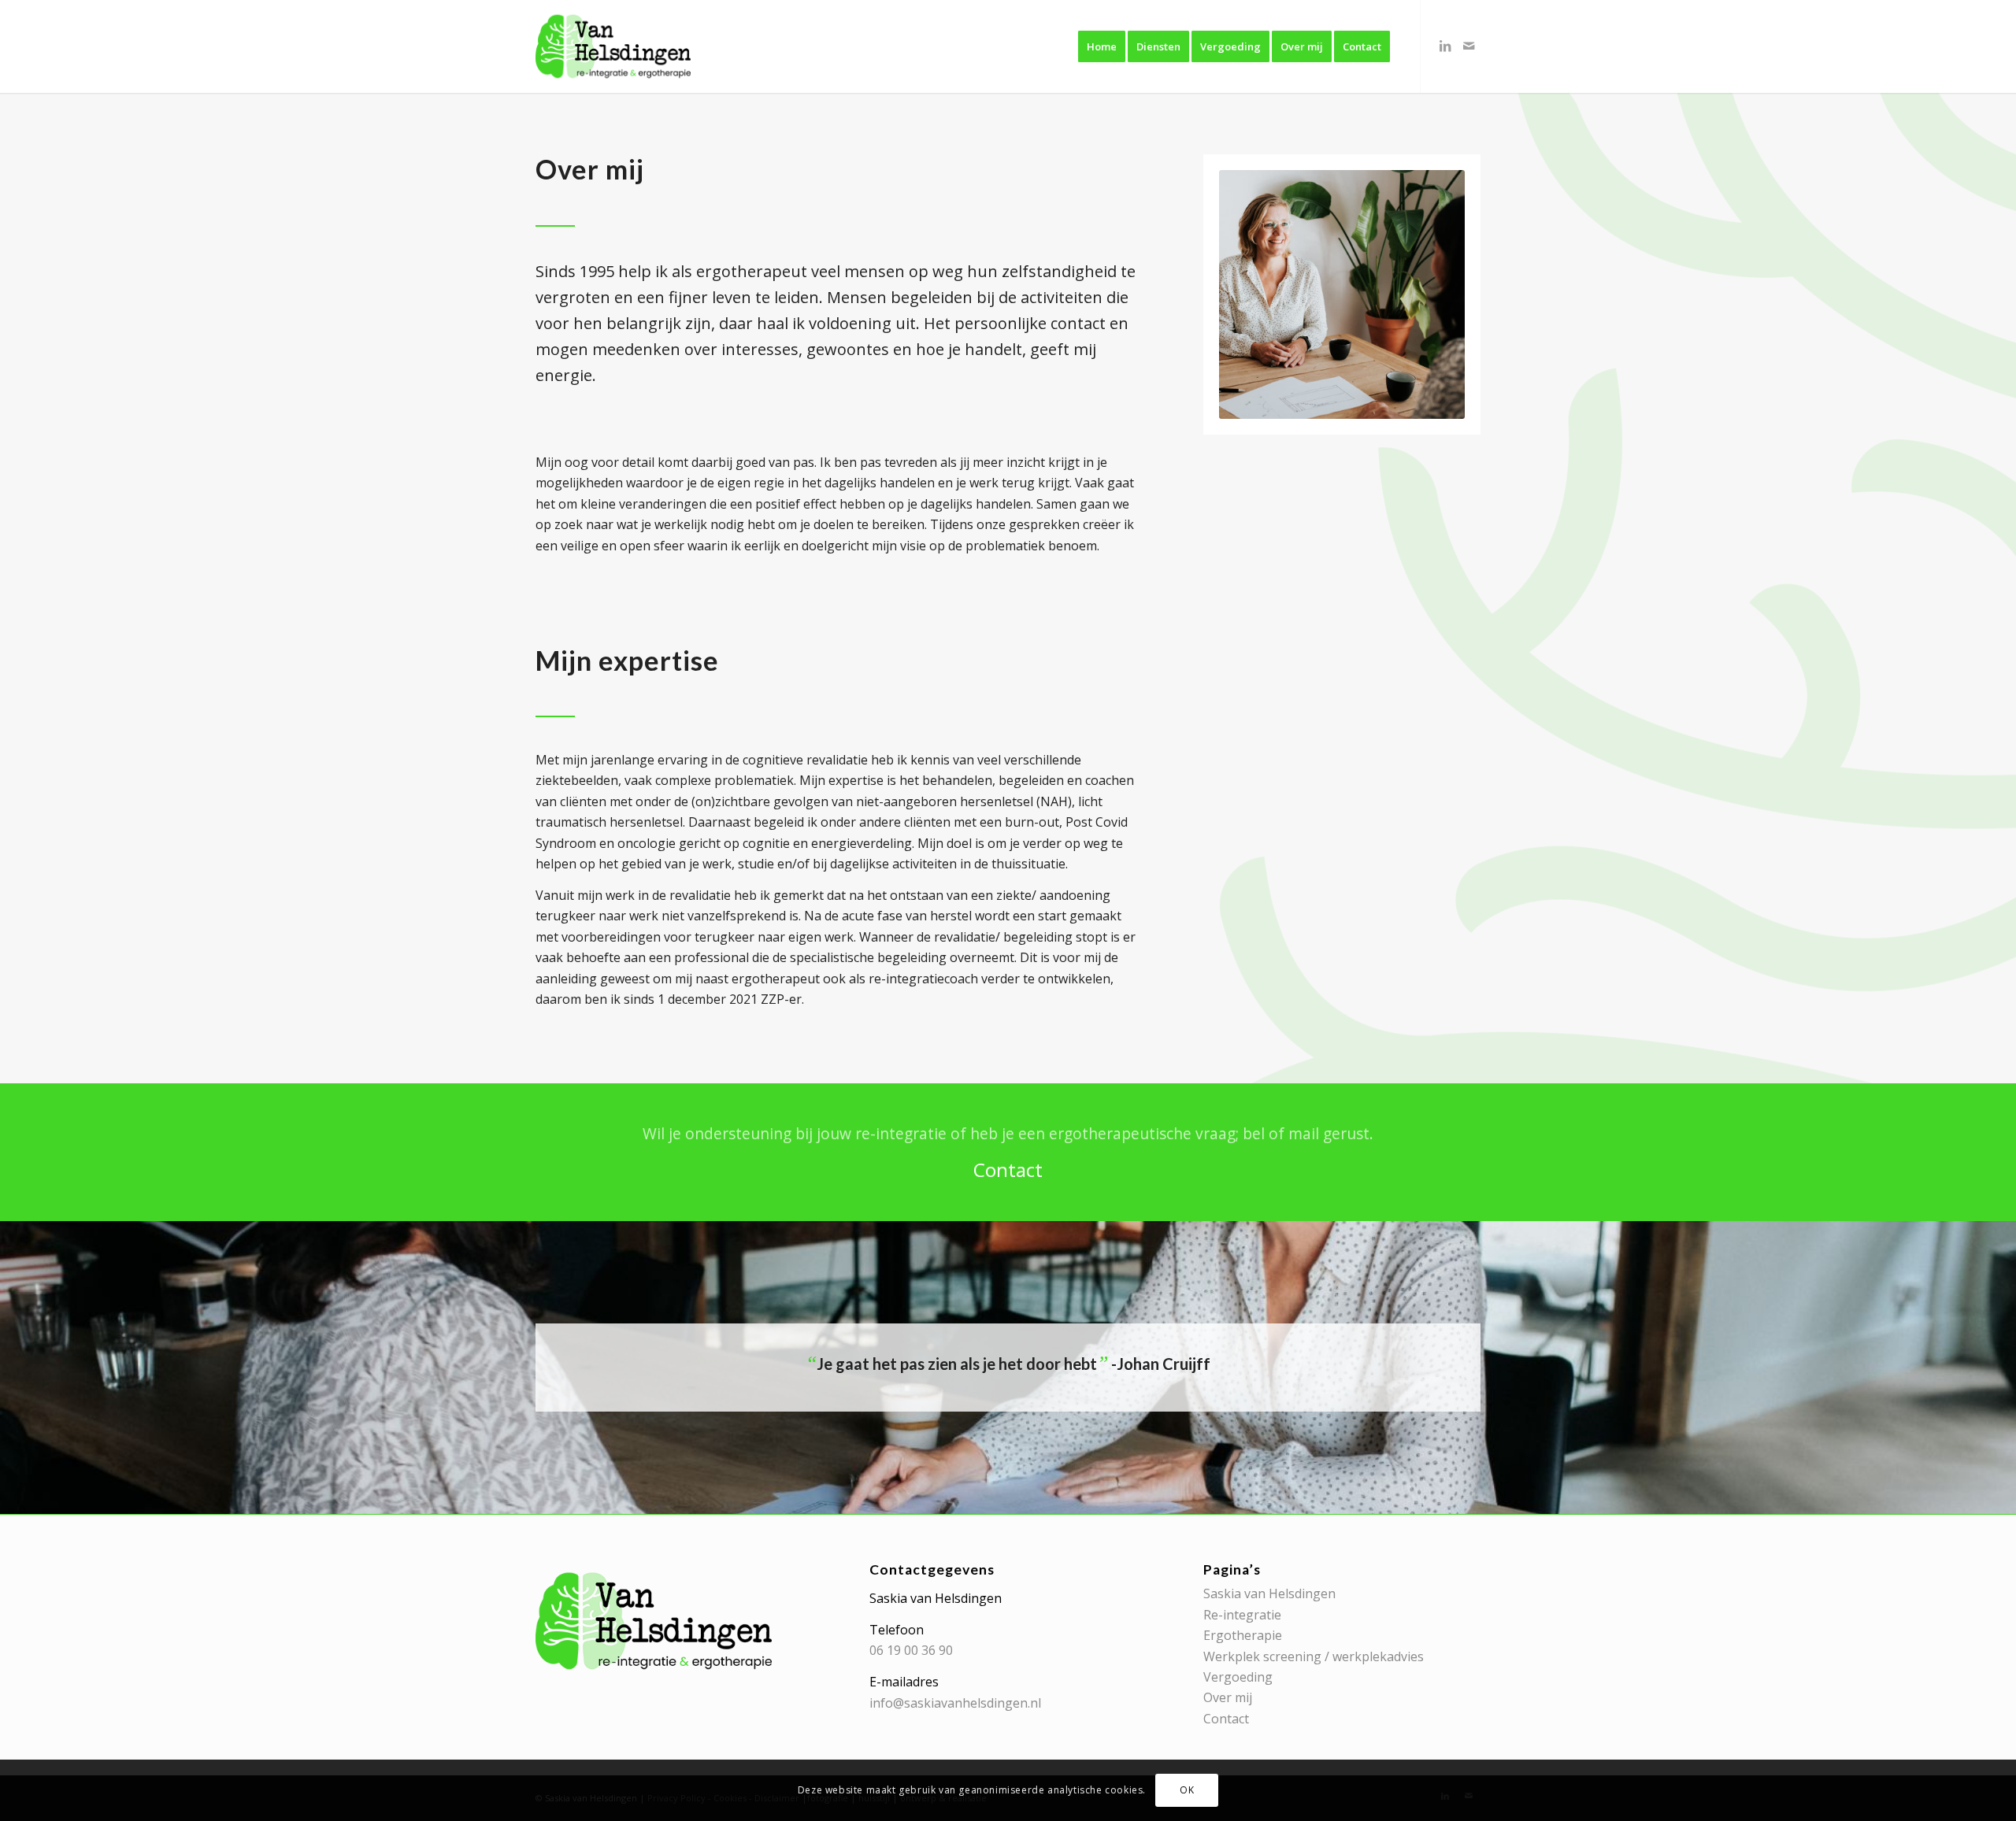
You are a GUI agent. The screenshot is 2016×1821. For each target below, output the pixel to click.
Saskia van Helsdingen (1269, 1593)
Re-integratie (1242, 1615)
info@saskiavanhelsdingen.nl (955, 1703)
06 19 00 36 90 (911, 1650)
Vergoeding (1238, 1677)
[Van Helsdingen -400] (613, 46)
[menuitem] (1102, 46)
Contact (1226, 1719)
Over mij (1228, 1697)
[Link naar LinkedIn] (1445, 46)
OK (1187, 1790)
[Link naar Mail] (1469, 46)
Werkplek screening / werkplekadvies (1314, 1656)
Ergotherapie (1243, 1635)
